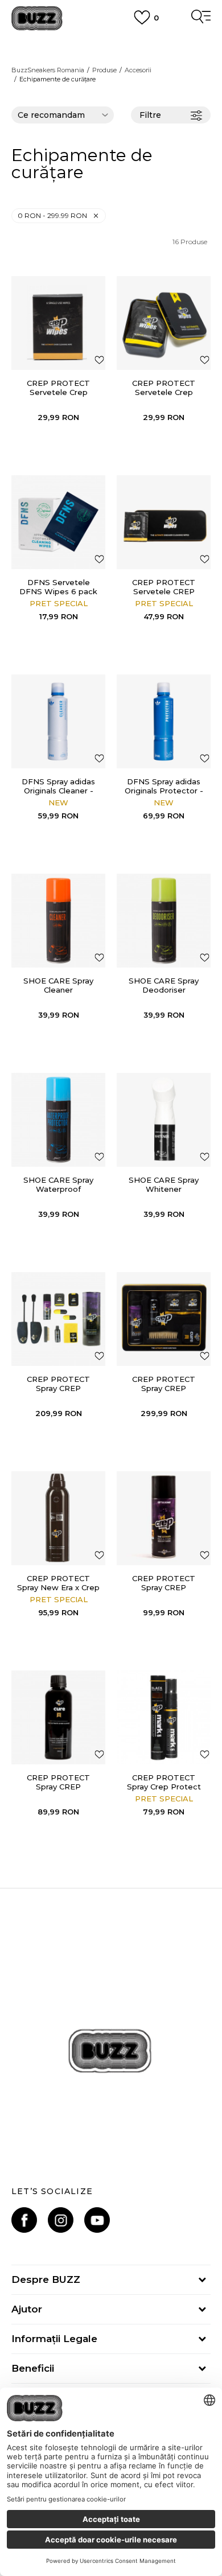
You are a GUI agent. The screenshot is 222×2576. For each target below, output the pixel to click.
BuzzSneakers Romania (48, 70)
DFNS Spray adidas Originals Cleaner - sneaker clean (58, 791)
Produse (104, 70)
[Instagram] (61, 2220)
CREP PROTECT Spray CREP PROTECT (164, 1587)
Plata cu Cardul (111, 44)
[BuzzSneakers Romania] (37, 18)
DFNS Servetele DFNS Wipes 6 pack (58, 587)
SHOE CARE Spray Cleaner (58, 985)
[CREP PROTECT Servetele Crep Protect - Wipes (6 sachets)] (58, 323)
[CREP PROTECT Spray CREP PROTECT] (164, 1518)
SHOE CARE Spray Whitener (164, 1184)
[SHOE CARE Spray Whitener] (164, 1120)
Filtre (150, 115)
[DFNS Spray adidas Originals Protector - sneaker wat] (164, 721)
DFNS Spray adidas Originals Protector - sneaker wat (164, 791)
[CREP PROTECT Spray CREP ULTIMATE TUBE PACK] (58, 1319)
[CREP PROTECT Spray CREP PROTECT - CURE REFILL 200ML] (58, 1717)
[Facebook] (24, 2220)
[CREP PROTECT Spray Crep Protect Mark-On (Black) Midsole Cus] (164, 1717)
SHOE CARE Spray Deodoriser (164, 985)
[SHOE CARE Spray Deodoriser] (164, 921)
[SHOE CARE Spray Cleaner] (58, 921)
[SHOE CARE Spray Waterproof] (58, 1120)
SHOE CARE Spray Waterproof (58, 1184)
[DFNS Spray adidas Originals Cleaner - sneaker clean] (58, 721)
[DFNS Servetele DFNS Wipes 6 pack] (58, 522)
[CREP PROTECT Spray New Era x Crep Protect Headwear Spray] (58, 1518)
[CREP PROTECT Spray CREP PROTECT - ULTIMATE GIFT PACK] (164, 1319)
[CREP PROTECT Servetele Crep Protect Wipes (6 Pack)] (164, 323)
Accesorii (138, 70)
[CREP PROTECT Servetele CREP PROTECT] (164, 522)
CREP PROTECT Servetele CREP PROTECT (164, 591)
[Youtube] (97, 2220)
